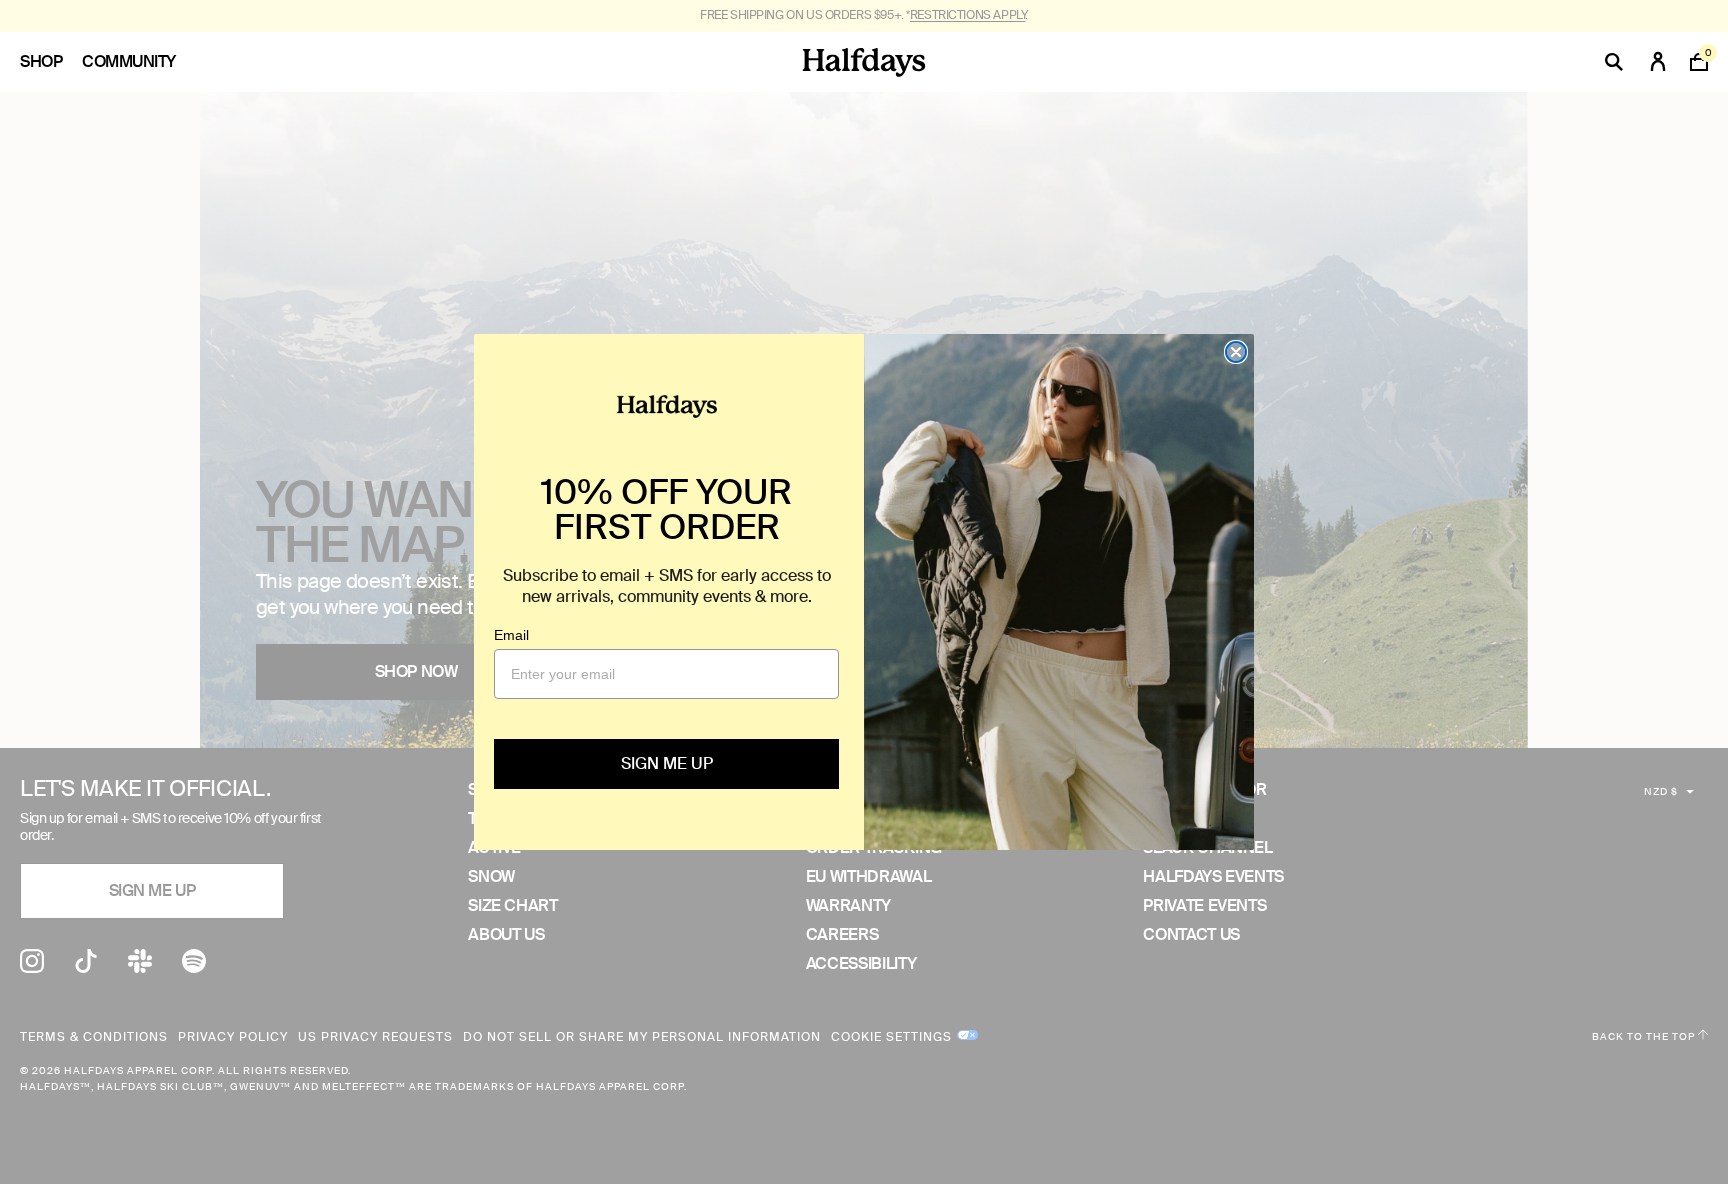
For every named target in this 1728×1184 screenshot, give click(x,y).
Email (511, 635)
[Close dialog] (1236, 352)
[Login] (1658, 62)
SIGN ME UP (667, 763)
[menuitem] (51, 62)
